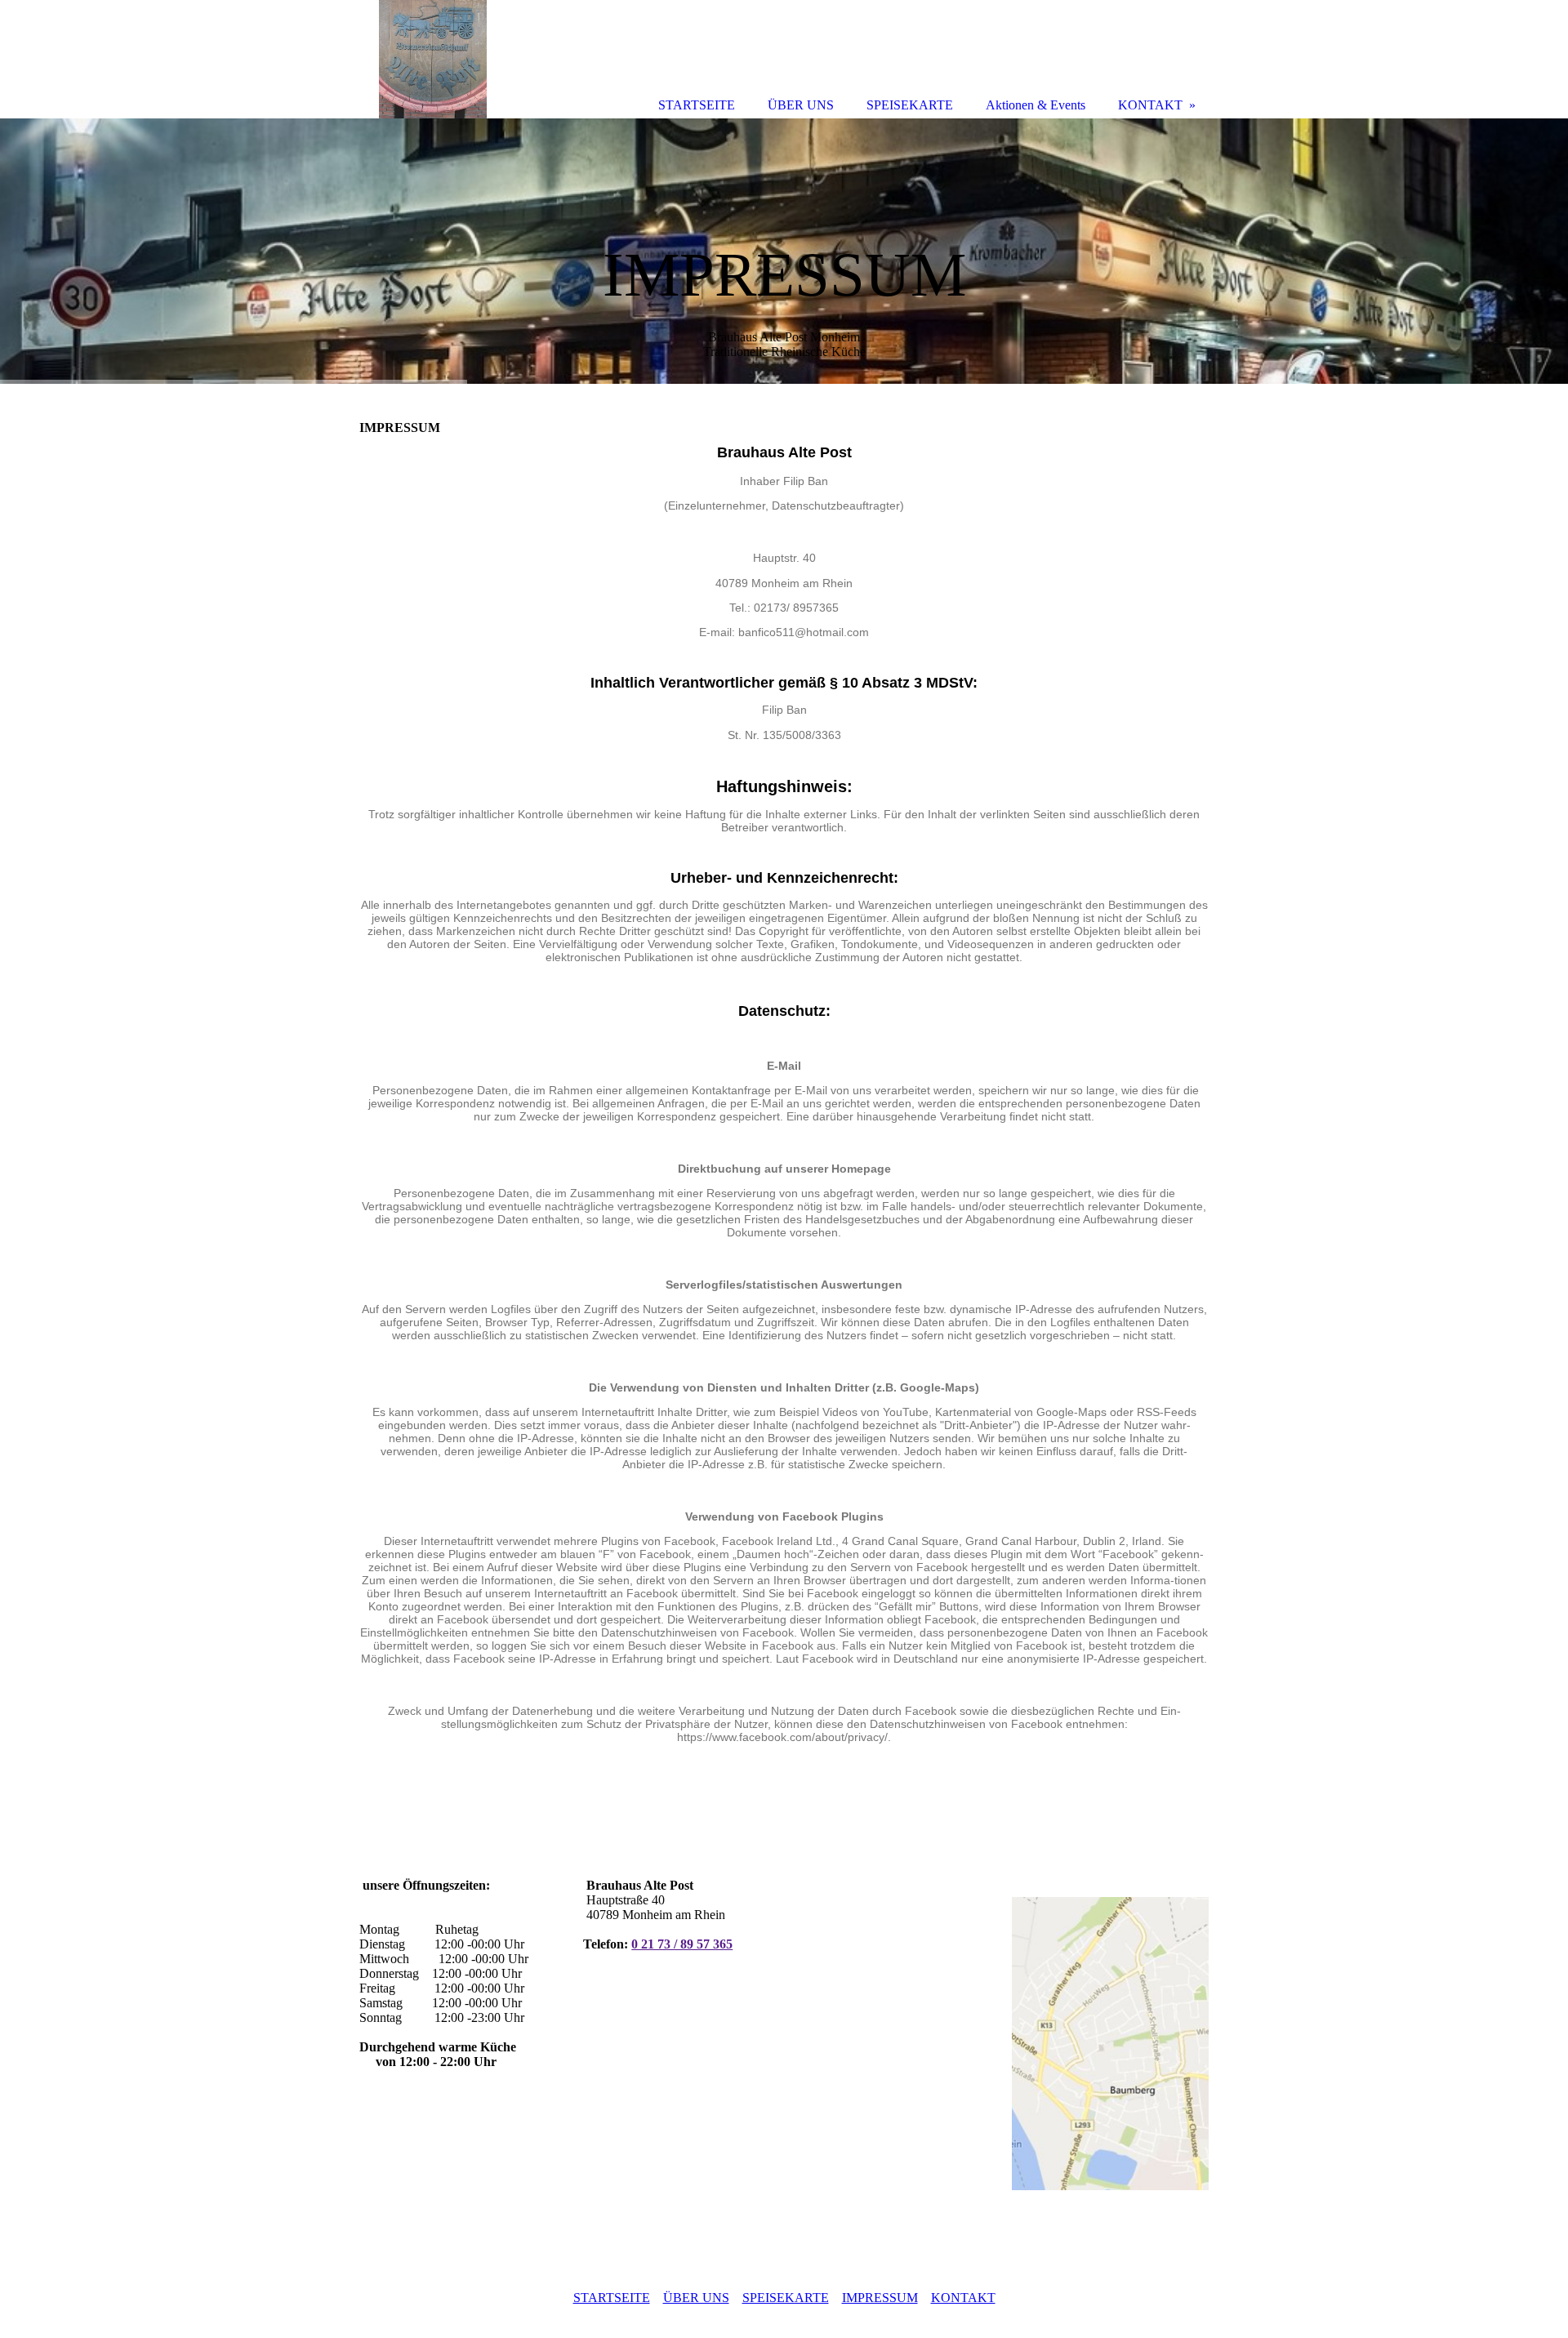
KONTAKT (963, 2298)
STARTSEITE (612, 2298)
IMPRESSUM (880, 2298)
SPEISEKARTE (786, 2298)
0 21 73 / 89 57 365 (682, 1944)
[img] (784, 251)
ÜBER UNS (696, 2298)
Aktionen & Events (1036, 105)
